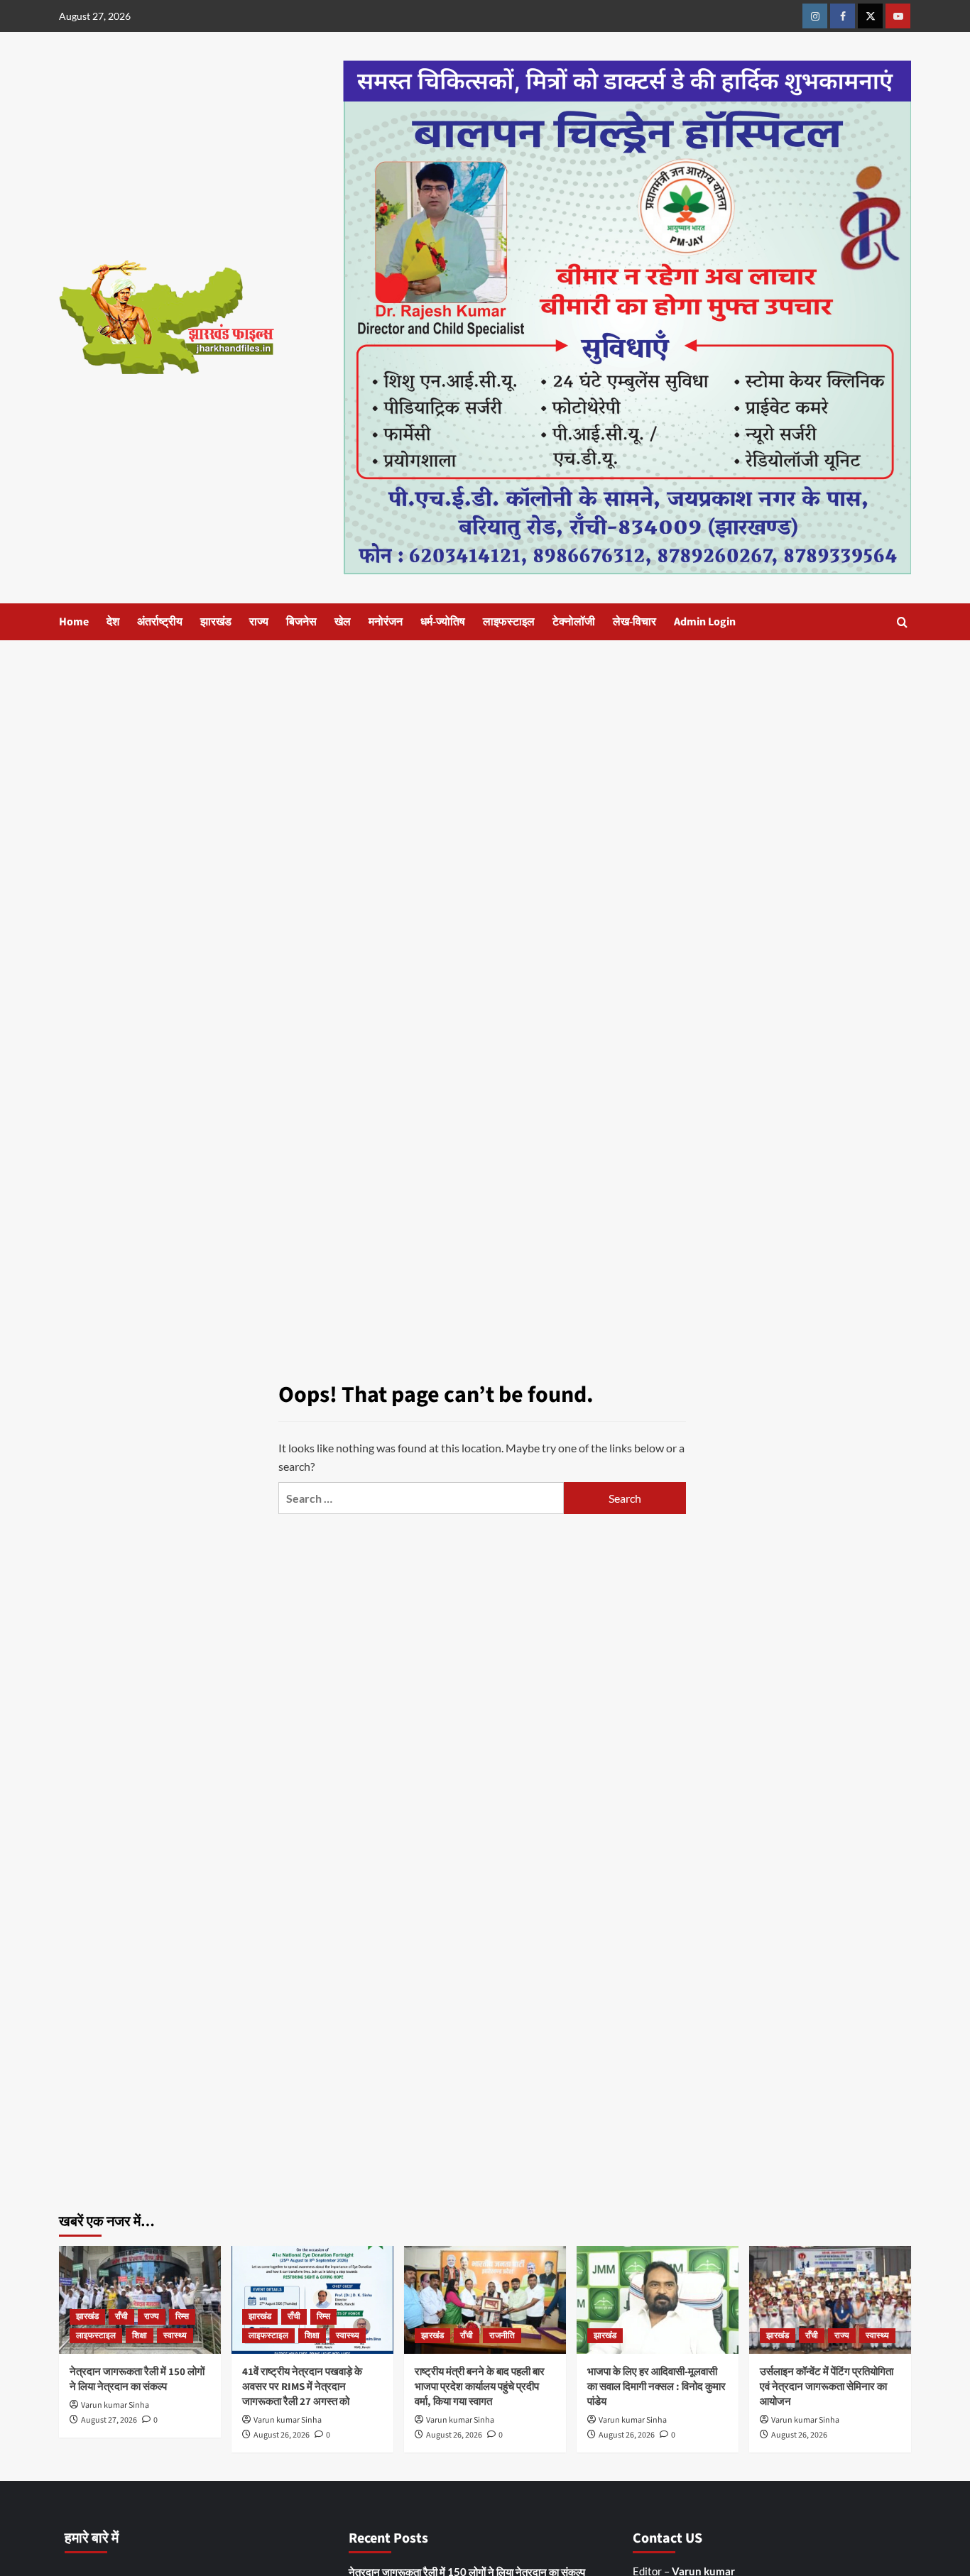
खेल (343, 622)
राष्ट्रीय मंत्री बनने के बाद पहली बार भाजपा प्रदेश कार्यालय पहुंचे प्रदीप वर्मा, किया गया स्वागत (480, 2387)
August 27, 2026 (109, 2420)
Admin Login (705, 622)
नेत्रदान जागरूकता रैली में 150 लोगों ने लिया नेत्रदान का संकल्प (137, 2379)
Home (74, 622)
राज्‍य (259, 622)
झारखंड (216, 622)
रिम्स (182, 2317)
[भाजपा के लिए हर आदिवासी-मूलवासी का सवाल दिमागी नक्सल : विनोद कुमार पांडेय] (658, 2300)
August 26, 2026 (282, 2435)
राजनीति (502, 2336)
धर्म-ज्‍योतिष (443, 622)
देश (113, 622)
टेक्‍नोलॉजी (574, 622)
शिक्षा (140, 2336)
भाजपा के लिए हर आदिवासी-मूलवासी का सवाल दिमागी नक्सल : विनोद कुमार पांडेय (656, 2387)
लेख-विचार (634, 622)
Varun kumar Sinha (115, 2405)
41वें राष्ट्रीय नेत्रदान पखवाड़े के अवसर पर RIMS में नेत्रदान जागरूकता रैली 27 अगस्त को (302, 2387)
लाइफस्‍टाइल (509, 622)
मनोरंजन (386, 622)
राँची (121, 2317)
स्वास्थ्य (175, 2336)
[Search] (902, 622)
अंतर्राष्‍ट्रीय (160, 622)
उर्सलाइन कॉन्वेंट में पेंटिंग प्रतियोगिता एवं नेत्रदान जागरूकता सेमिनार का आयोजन (827, 2387)
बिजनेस (301, 622)
